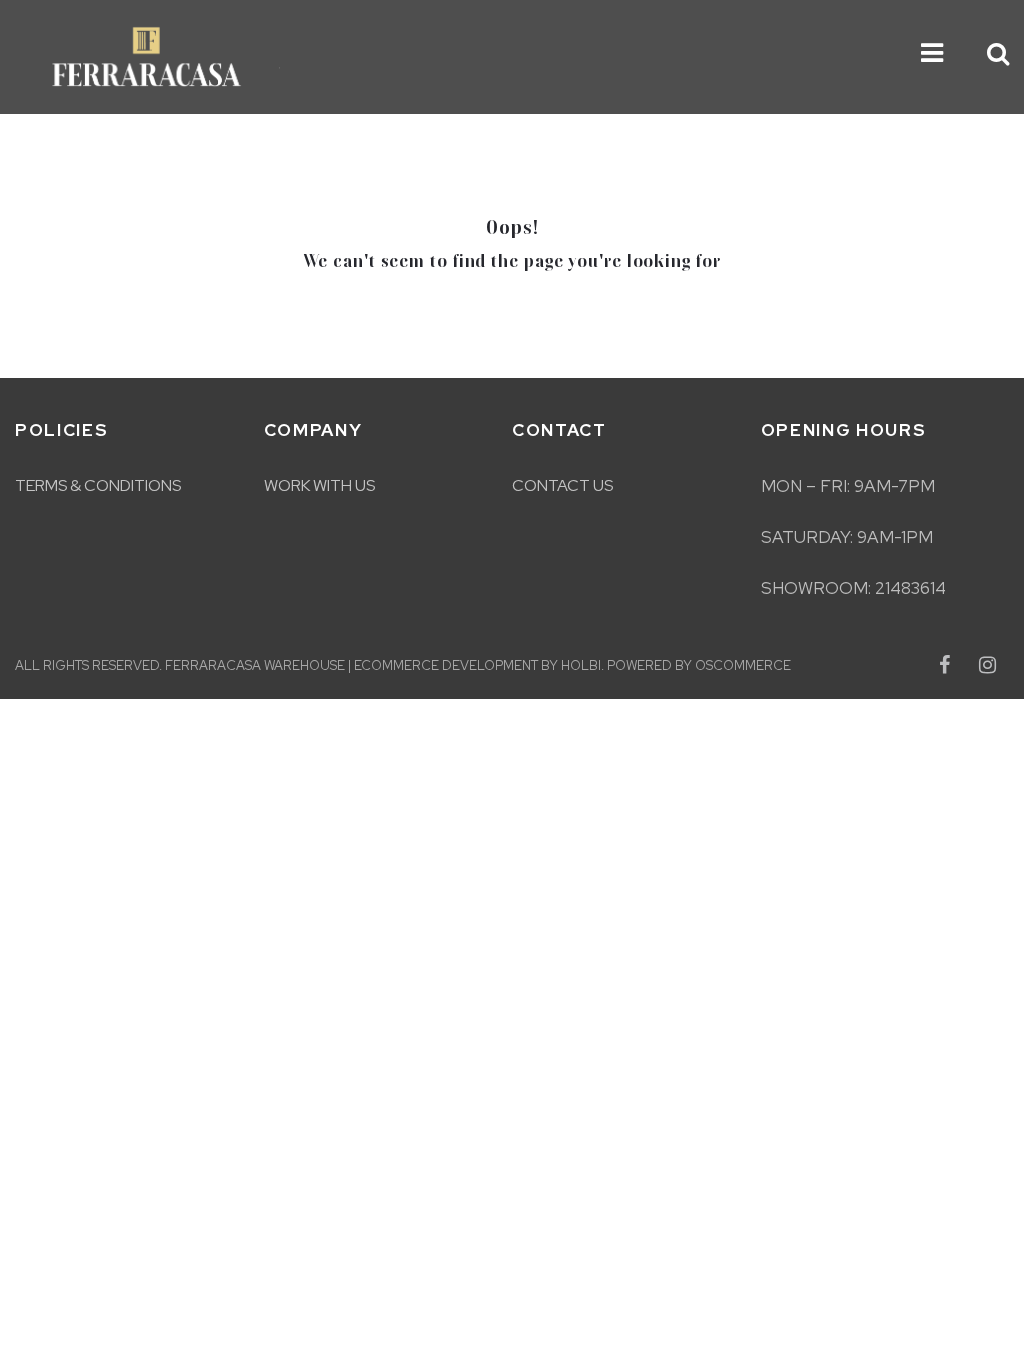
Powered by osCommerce (699, 665)
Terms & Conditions (98, 485)
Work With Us (319, 485)
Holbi (581, 665)
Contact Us (562, 485)
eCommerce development (446, 665)
